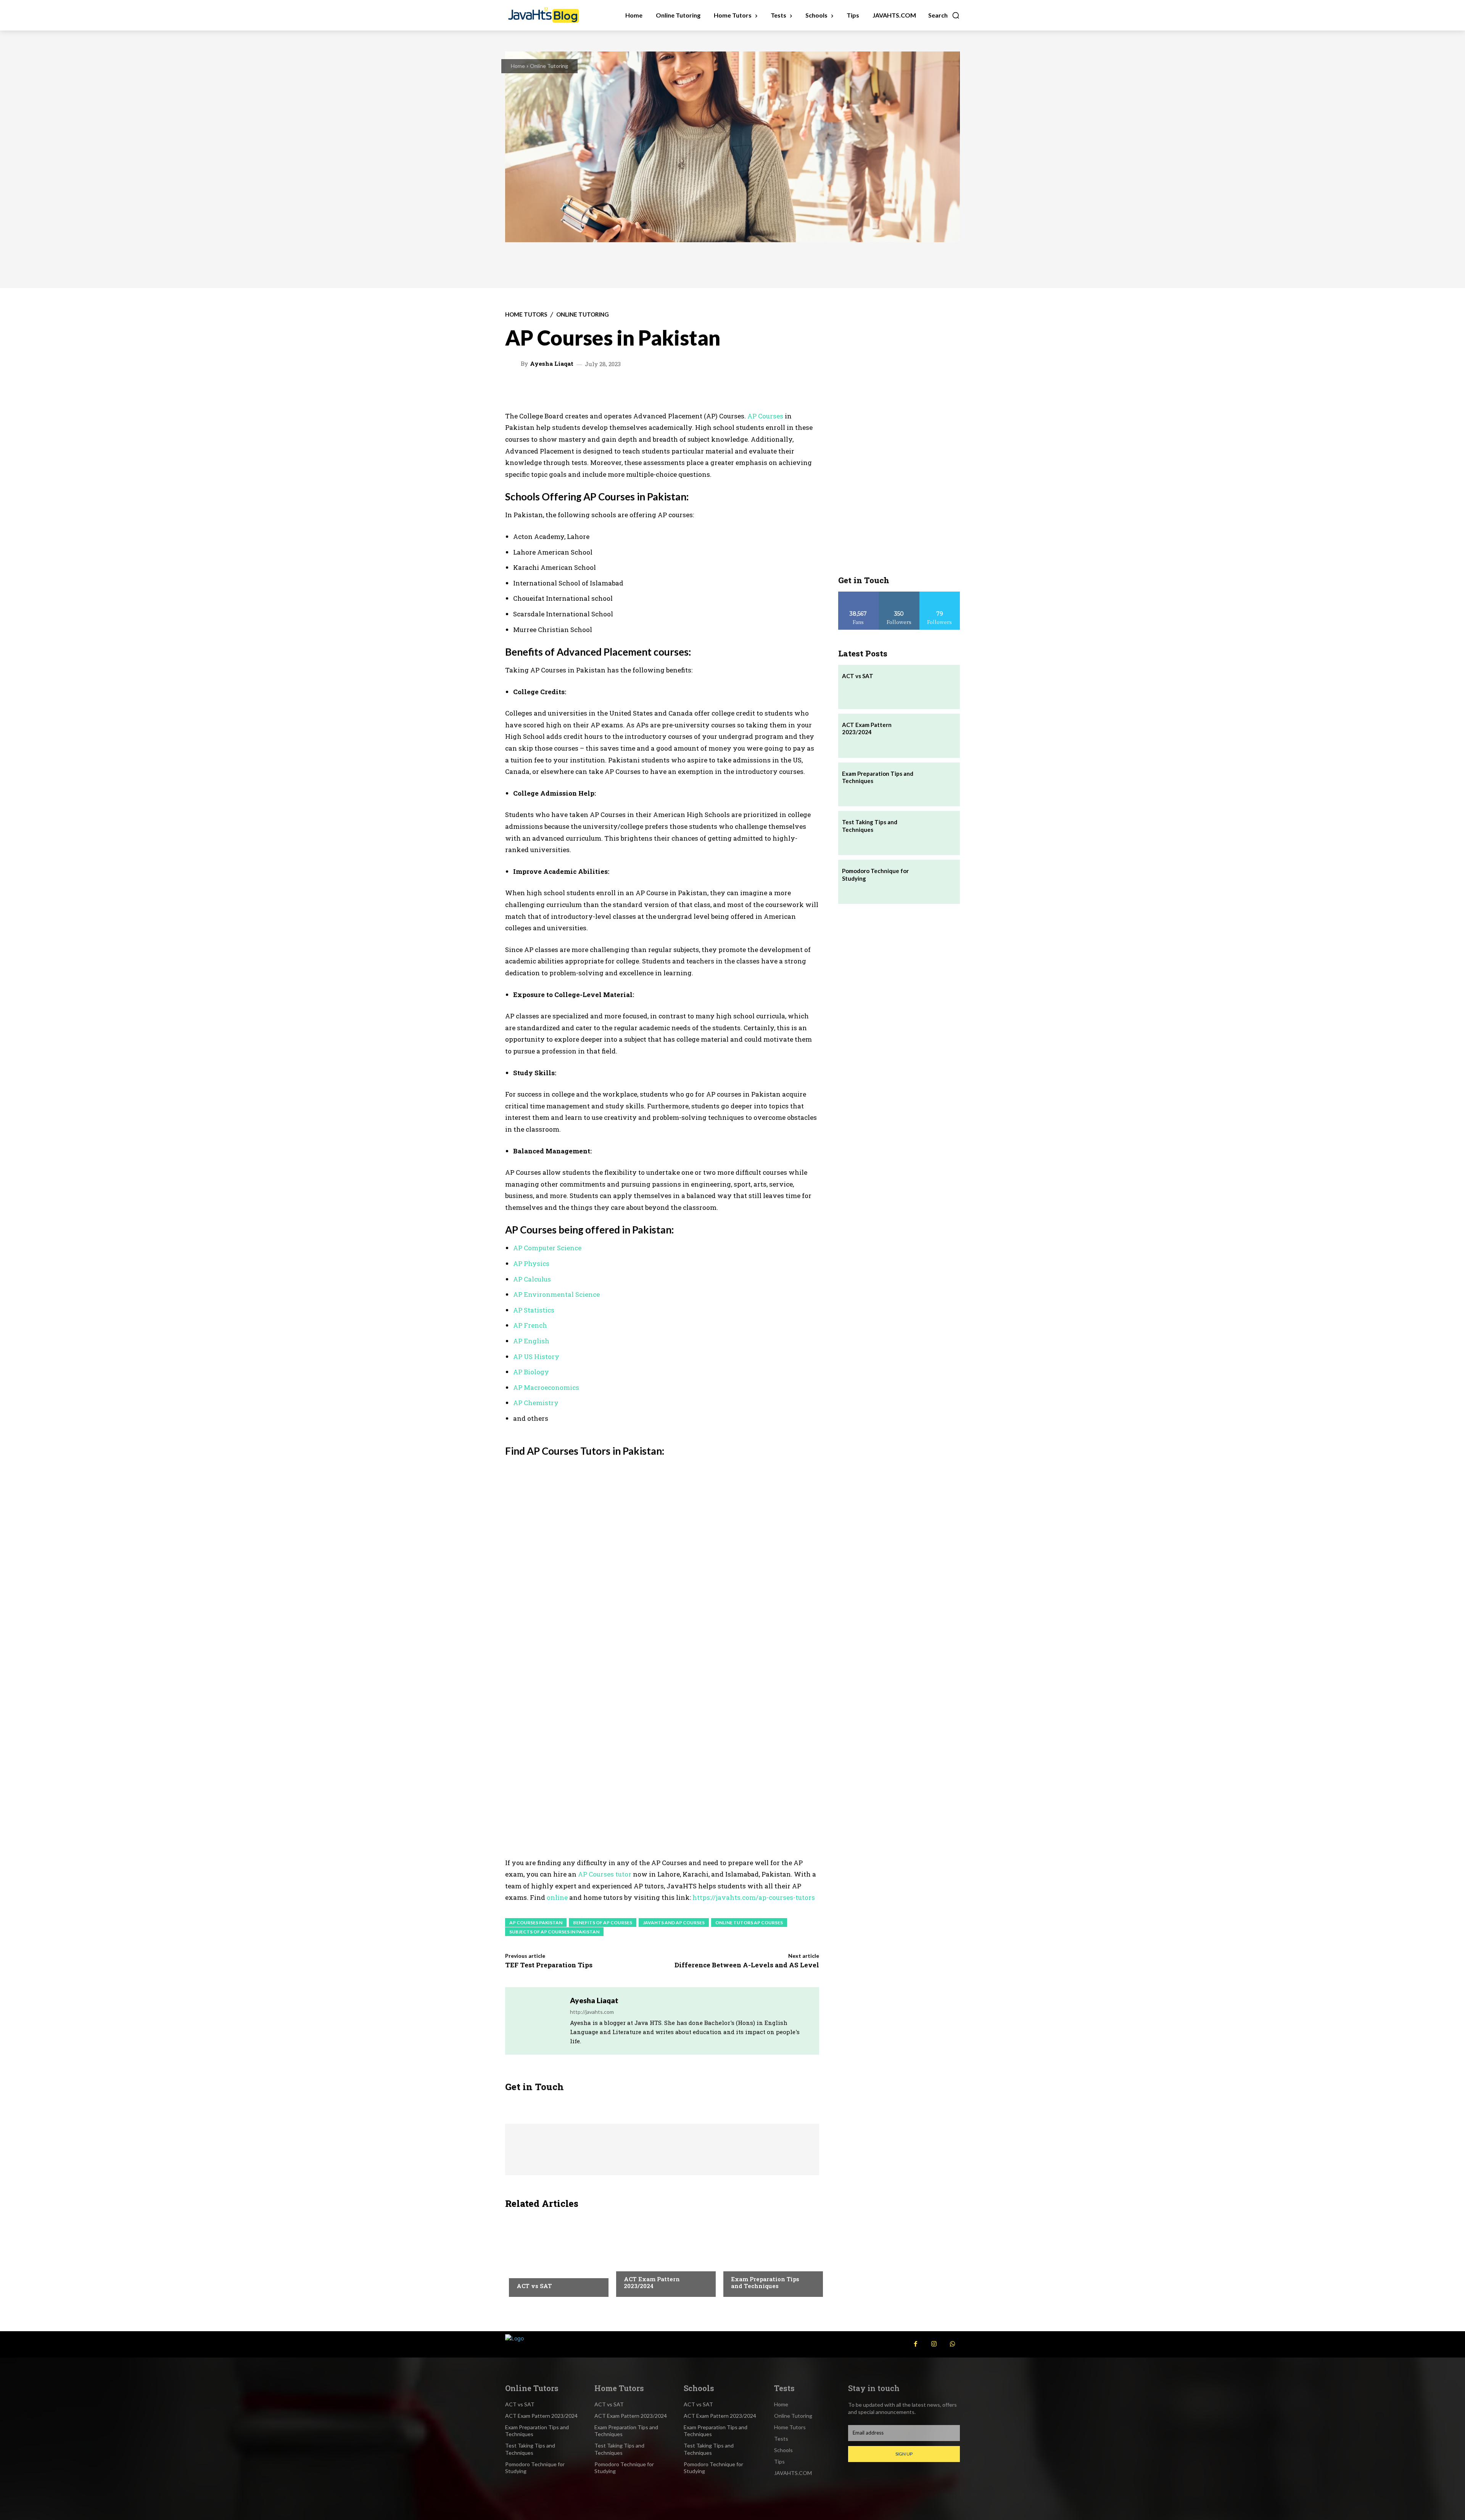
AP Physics (531, 1263)
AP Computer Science (547, 1248)
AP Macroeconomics (546, 1387)
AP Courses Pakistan (536, 1923)
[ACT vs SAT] (555, 2255)
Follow (899, 594)
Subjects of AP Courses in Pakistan (554, 1932)
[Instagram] (934, 2344)
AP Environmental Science (556, 1294)
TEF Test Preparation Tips (549, 1965)
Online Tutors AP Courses (749, 1923)
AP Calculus (532, 1279)
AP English (531, 1341)
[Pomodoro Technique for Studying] (938, 882)
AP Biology (531, 1372)
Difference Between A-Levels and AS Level (747, 1965)
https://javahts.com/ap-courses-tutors (754, 1897)
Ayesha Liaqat (552, 364)
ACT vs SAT (534, 2286)
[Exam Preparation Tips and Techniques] (769, 2255)
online (558, 1897)
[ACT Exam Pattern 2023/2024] (662, 2255)
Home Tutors (526, 314)
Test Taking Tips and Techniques (870, 826)
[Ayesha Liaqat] (514, 364)
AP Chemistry (536, 1403)
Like (859, 594)
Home (518, 66)
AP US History (536, 1356)
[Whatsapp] (953, 2344)
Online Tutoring (549, 66)
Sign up (904, 2454)
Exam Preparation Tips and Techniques (765, 2282)
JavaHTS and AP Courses (674, 1923)
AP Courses (765, 416)
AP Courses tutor (605, 1874)
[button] (944, 15)
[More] (752, 389)
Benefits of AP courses (603, 1923)
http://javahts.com (592, 2012)
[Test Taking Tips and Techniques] (938, 833)
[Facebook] (916, 2344)
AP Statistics (534, 1310)
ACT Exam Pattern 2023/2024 (652, 2282)
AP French (530, 1325)
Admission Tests (538, 2271)
